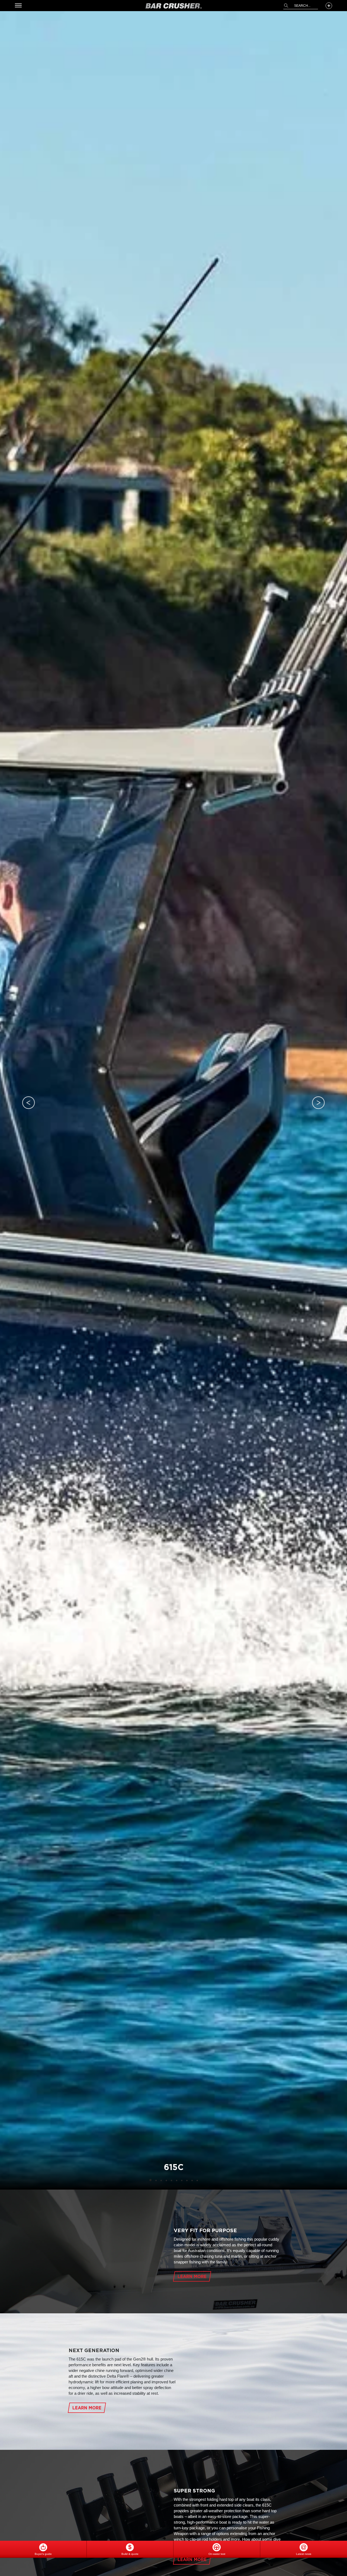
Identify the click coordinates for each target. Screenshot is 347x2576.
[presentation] (29, 1103)
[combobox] (301, 6)
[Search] (286, 6)
